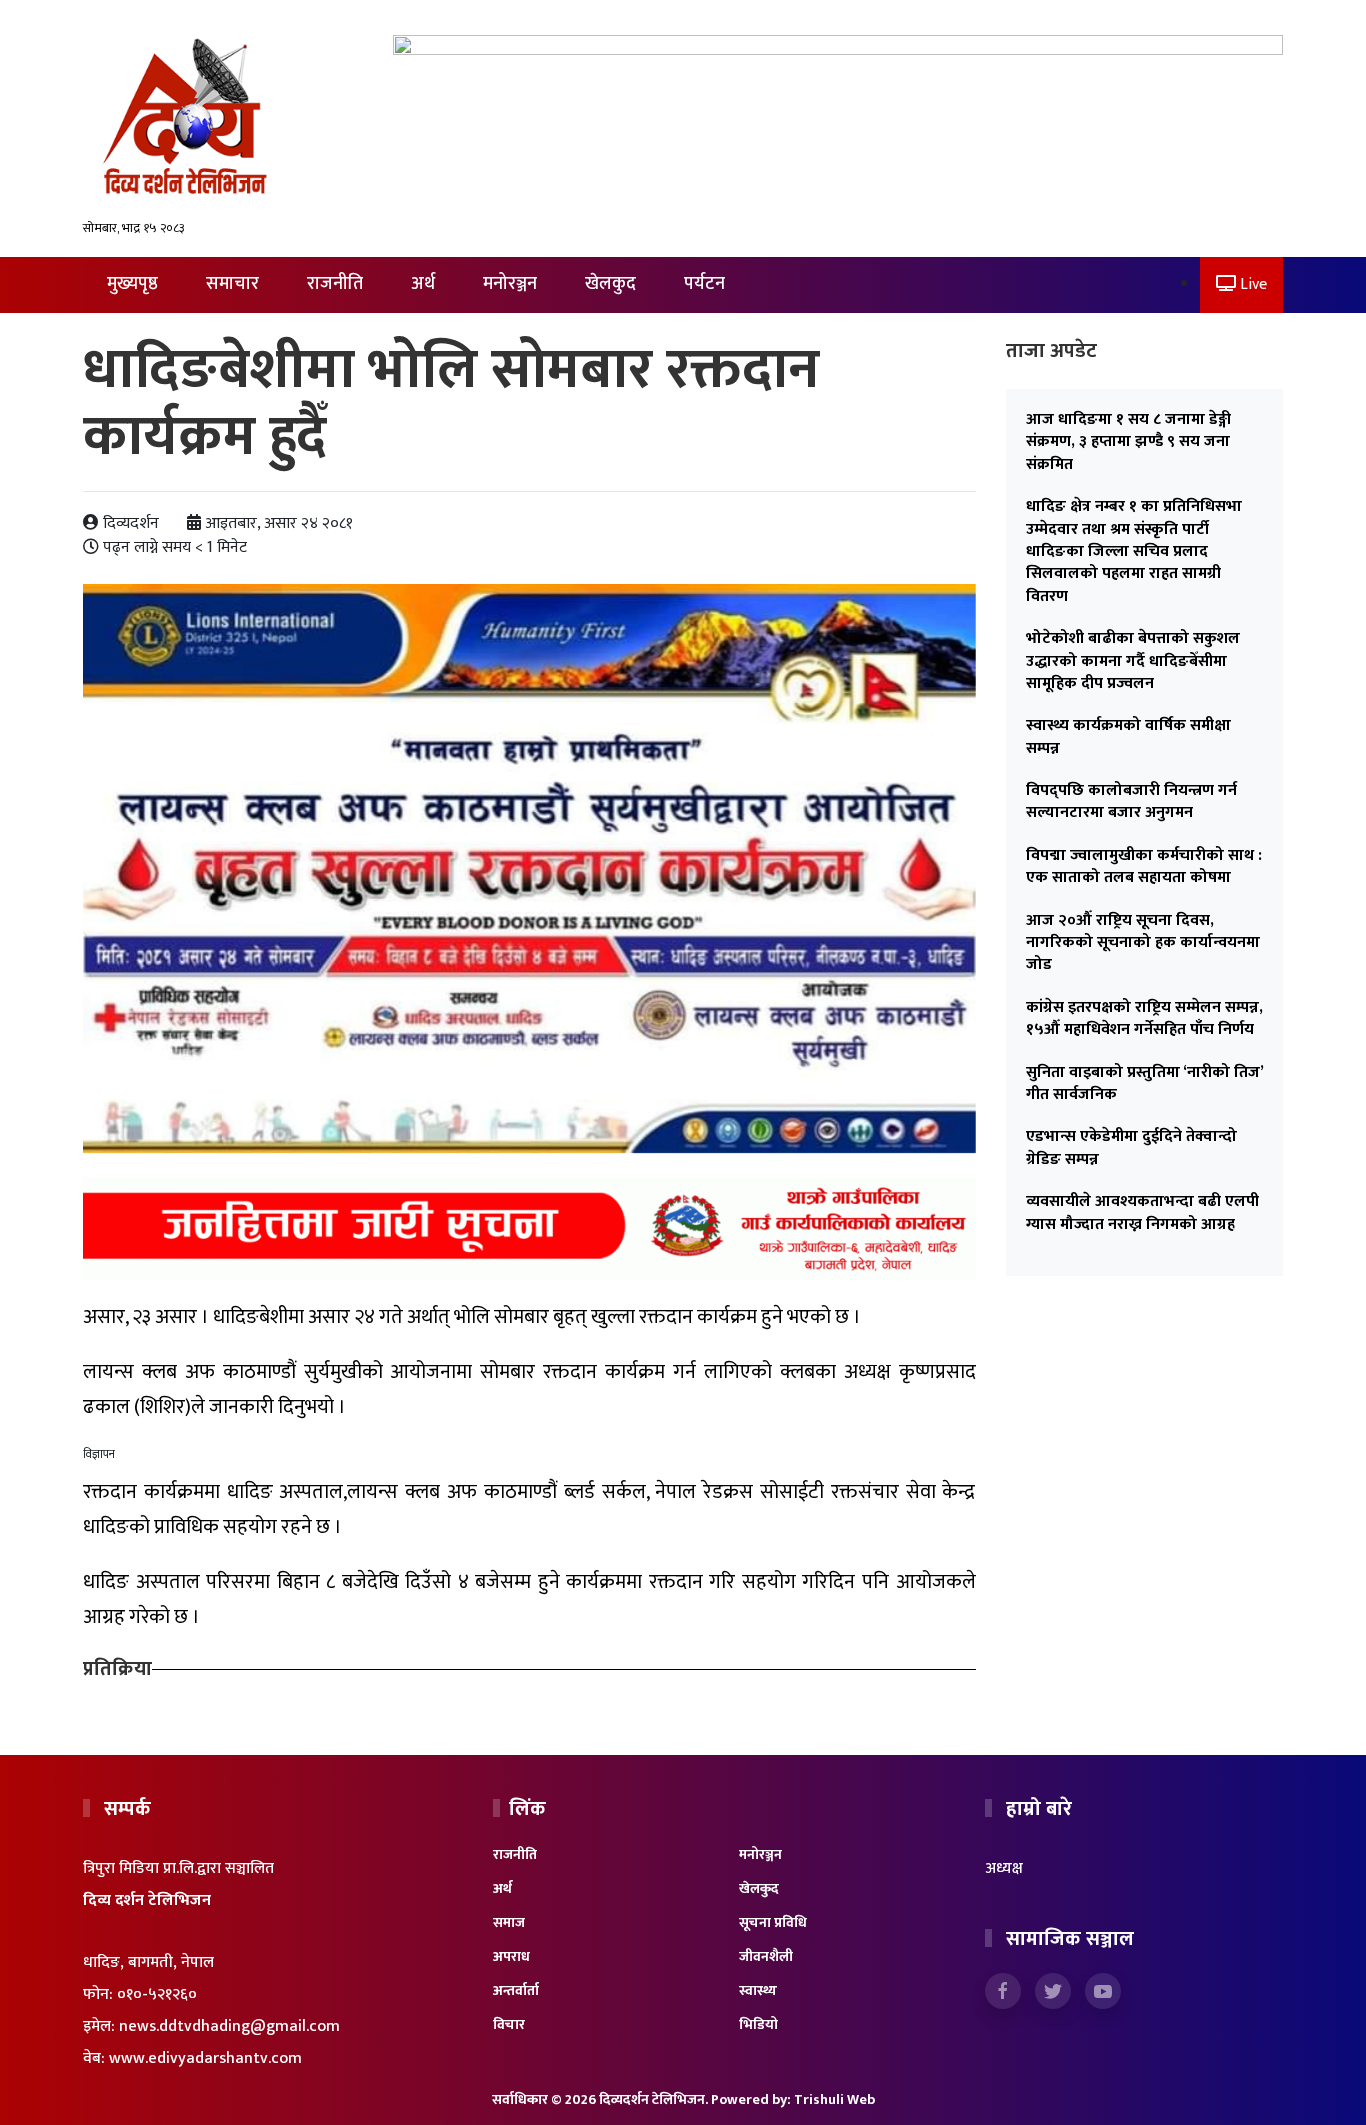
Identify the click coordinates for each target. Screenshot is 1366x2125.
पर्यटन (704, 284)
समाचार (232, 284)
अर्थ (423, 284)
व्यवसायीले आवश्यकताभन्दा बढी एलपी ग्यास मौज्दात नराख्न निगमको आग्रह (1142, 1212)
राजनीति (335, 284)
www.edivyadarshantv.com (205, 2058)
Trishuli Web (834, 2099)
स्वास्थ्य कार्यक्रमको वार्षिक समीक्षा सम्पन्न (1128, 736)
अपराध (511, 1956)
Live (1251, 284)
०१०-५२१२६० (157, 1994)
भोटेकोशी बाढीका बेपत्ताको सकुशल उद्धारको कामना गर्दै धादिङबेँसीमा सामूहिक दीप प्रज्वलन (1133, 661)
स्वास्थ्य (758, 1990)
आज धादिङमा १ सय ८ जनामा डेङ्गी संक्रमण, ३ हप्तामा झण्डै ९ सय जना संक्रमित (1128, 442)
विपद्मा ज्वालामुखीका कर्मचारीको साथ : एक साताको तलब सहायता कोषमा (1144, 866)
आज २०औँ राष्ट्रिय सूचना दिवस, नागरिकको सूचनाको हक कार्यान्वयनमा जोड (1143, 943)
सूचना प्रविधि (773, 1922)
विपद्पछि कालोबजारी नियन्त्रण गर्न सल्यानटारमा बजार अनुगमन (1131, 801)
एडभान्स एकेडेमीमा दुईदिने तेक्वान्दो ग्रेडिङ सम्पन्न (1131, 1147)
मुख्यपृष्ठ (132, 284)
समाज (509, 1922)
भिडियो (758, 2024)
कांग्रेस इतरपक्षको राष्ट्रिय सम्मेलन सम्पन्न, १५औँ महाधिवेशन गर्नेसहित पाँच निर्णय (1144, 1018)
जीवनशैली (766, 1956)
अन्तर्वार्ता (516, 1990)
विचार (509, 2024)
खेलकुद (610, 284)
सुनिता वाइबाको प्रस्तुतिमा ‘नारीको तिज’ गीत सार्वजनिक (1144, 1083)
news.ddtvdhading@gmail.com (229, 2026)
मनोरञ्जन (510, 284)
